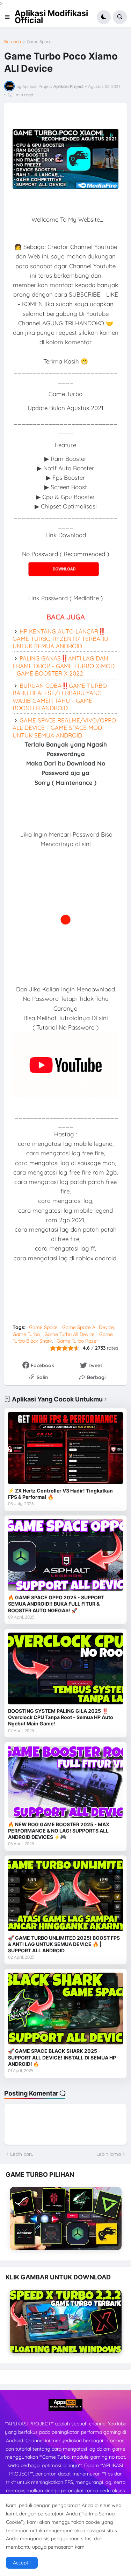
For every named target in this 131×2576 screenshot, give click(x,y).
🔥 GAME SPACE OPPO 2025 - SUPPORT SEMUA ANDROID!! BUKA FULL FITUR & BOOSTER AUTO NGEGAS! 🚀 (56, 1604)
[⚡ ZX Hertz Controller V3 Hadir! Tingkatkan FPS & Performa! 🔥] (65, 1448)
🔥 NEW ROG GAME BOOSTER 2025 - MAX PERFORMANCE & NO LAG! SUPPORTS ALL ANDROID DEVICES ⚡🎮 (59, 1831)
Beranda (13, 42)
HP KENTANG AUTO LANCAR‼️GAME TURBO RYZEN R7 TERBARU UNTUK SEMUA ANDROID (60, 639)
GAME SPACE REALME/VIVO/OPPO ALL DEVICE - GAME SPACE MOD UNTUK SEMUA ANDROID (64, 728)
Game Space (39, 42)
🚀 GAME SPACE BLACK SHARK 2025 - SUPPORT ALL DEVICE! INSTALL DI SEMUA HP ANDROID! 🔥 (62, 2057)
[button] (9, 17)
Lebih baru (22, 2154)
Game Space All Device (88, 1327)
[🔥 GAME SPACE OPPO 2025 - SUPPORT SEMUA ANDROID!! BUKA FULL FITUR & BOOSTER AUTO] (65, 1555)
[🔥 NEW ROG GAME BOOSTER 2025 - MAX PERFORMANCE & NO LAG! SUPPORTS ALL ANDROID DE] (65, 1782)
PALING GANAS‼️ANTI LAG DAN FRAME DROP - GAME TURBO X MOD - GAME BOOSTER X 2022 (64, 666)
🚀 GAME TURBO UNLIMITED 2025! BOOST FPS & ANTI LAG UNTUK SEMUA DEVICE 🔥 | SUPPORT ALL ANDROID (64, 1944)
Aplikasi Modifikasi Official (51, 17)
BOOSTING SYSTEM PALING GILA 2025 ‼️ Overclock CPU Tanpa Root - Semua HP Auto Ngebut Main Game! (61, 1717)
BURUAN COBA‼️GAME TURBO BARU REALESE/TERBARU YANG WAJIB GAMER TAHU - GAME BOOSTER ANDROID (60, 697)
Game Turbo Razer (77, 1341)
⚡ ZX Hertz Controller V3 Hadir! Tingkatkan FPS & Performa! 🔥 (60, 1494)
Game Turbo (26, 1334)
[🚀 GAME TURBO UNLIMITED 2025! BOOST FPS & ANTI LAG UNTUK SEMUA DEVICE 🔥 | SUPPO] (65, 1895)
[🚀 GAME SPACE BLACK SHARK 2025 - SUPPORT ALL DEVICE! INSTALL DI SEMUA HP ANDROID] (65, 2009)
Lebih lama (109, 2154)
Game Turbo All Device (70, 1334)
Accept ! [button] (22, 2563)
